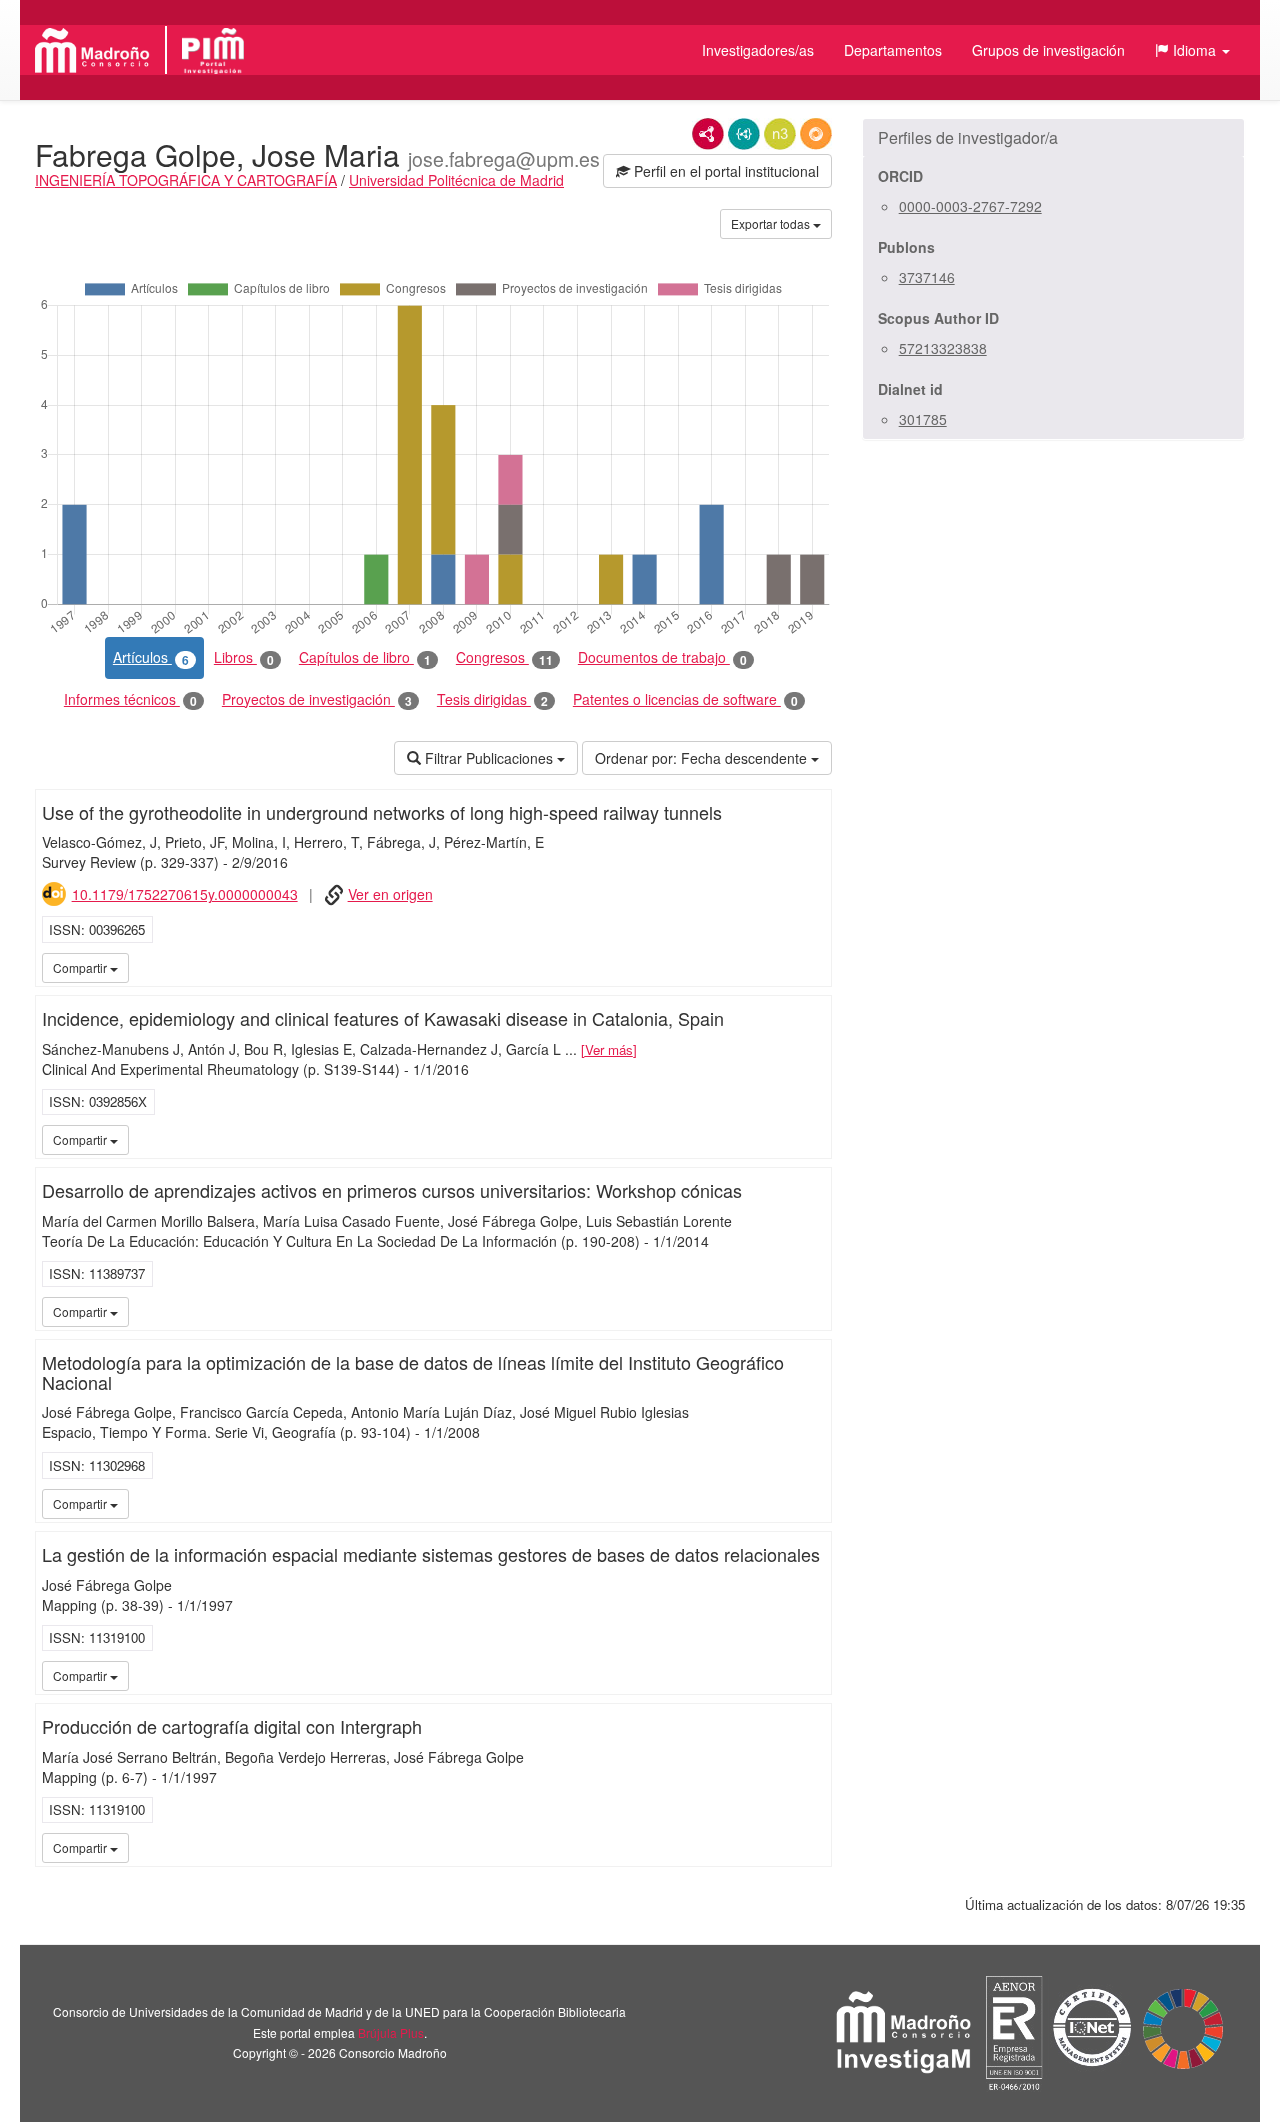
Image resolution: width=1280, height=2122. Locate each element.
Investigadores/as (758, 50)
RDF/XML (708, 134)
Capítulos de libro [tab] (365, 657)
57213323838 (943, 348)
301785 (923, 419)
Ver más (609, 1049)
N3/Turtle (780, 134)
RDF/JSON (816, 134)
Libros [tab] (244, 657)
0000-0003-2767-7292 (970, 206)
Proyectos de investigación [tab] (317, 699)
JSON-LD (744, 134)
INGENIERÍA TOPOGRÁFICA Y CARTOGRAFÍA (186, 180)
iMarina (785, 967)
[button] (1192, 50)
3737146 (927, 277)
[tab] (1053, 138)
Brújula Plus (391, 2032)
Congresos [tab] (504, 657)
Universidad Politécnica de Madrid (456, 180)
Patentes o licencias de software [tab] (685, 699)
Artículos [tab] (151, 657)
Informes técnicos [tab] (130, 699)
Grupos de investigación (1048, 50)
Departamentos (893, 50)
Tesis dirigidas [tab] (492, 699)
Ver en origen (390, 894)
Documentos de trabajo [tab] (662, 657)
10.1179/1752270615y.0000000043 (185, 894)
